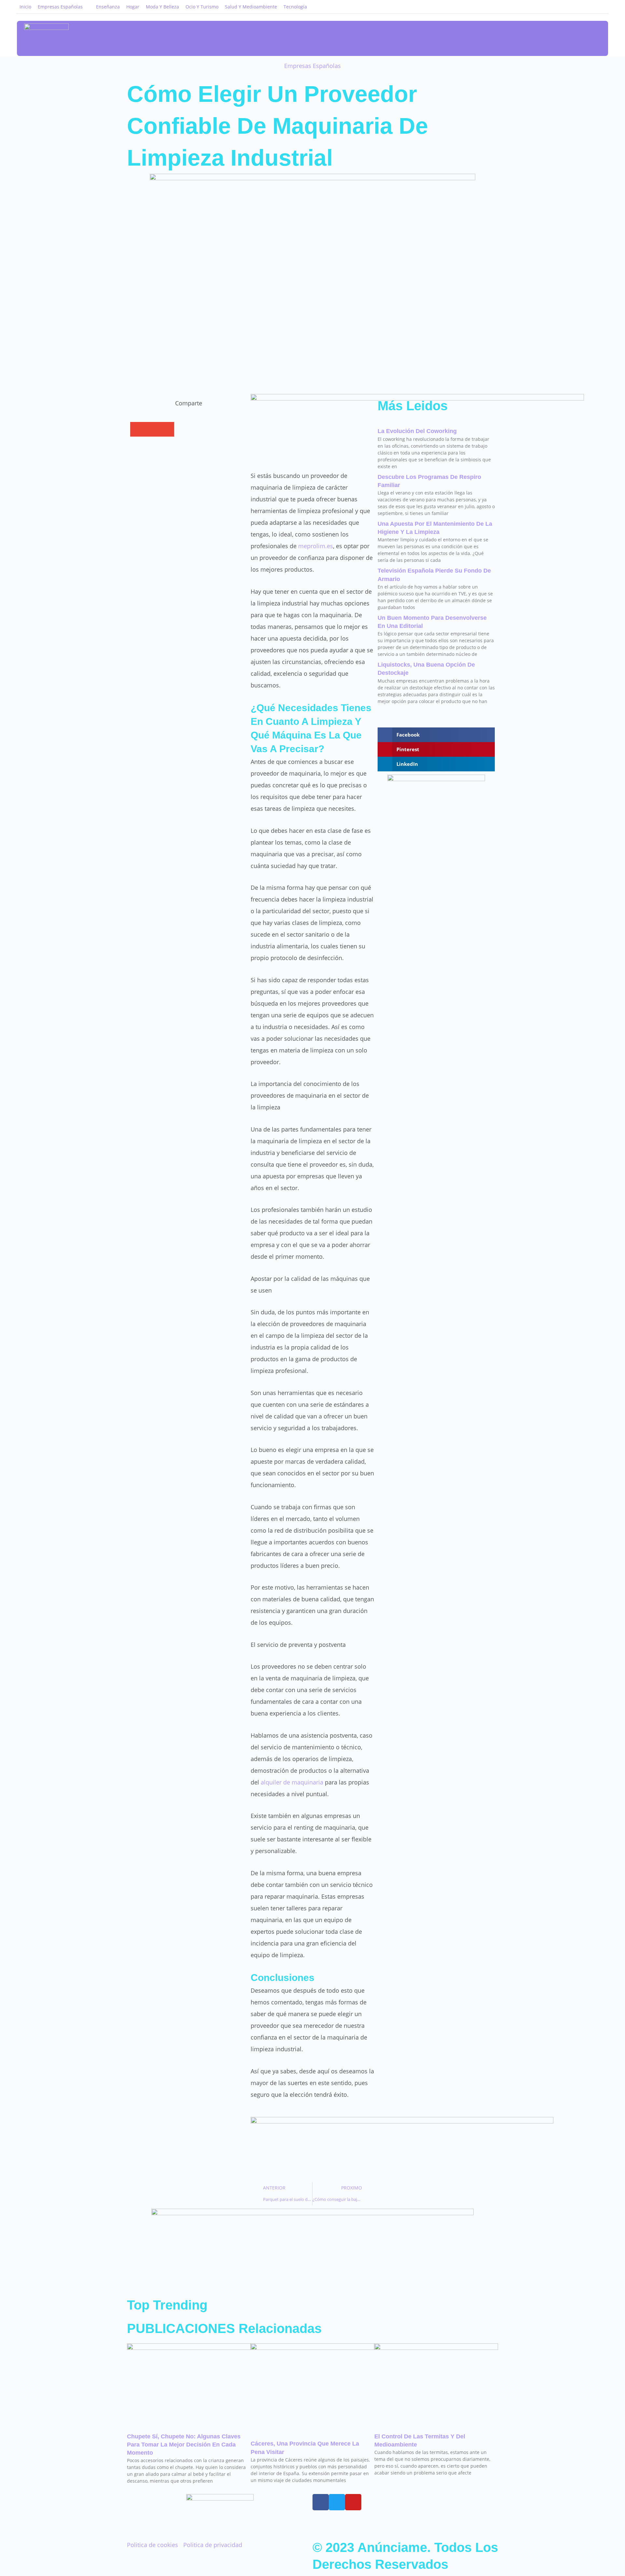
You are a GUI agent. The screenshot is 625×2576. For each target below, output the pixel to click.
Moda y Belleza (162, 7)
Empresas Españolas (60, 7)
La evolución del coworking (417, 431)
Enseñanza (108, 7)
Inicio (25, 7)
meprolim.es (315, 546)
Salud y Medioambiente (251, 7)
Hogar (133, 7)
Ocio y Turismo (202, 7)
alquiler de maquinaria (292, 1782)
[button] (574, 39)
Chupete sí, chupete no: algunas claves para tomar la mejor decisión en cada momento (184, 2445)
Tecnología (295, 7)
